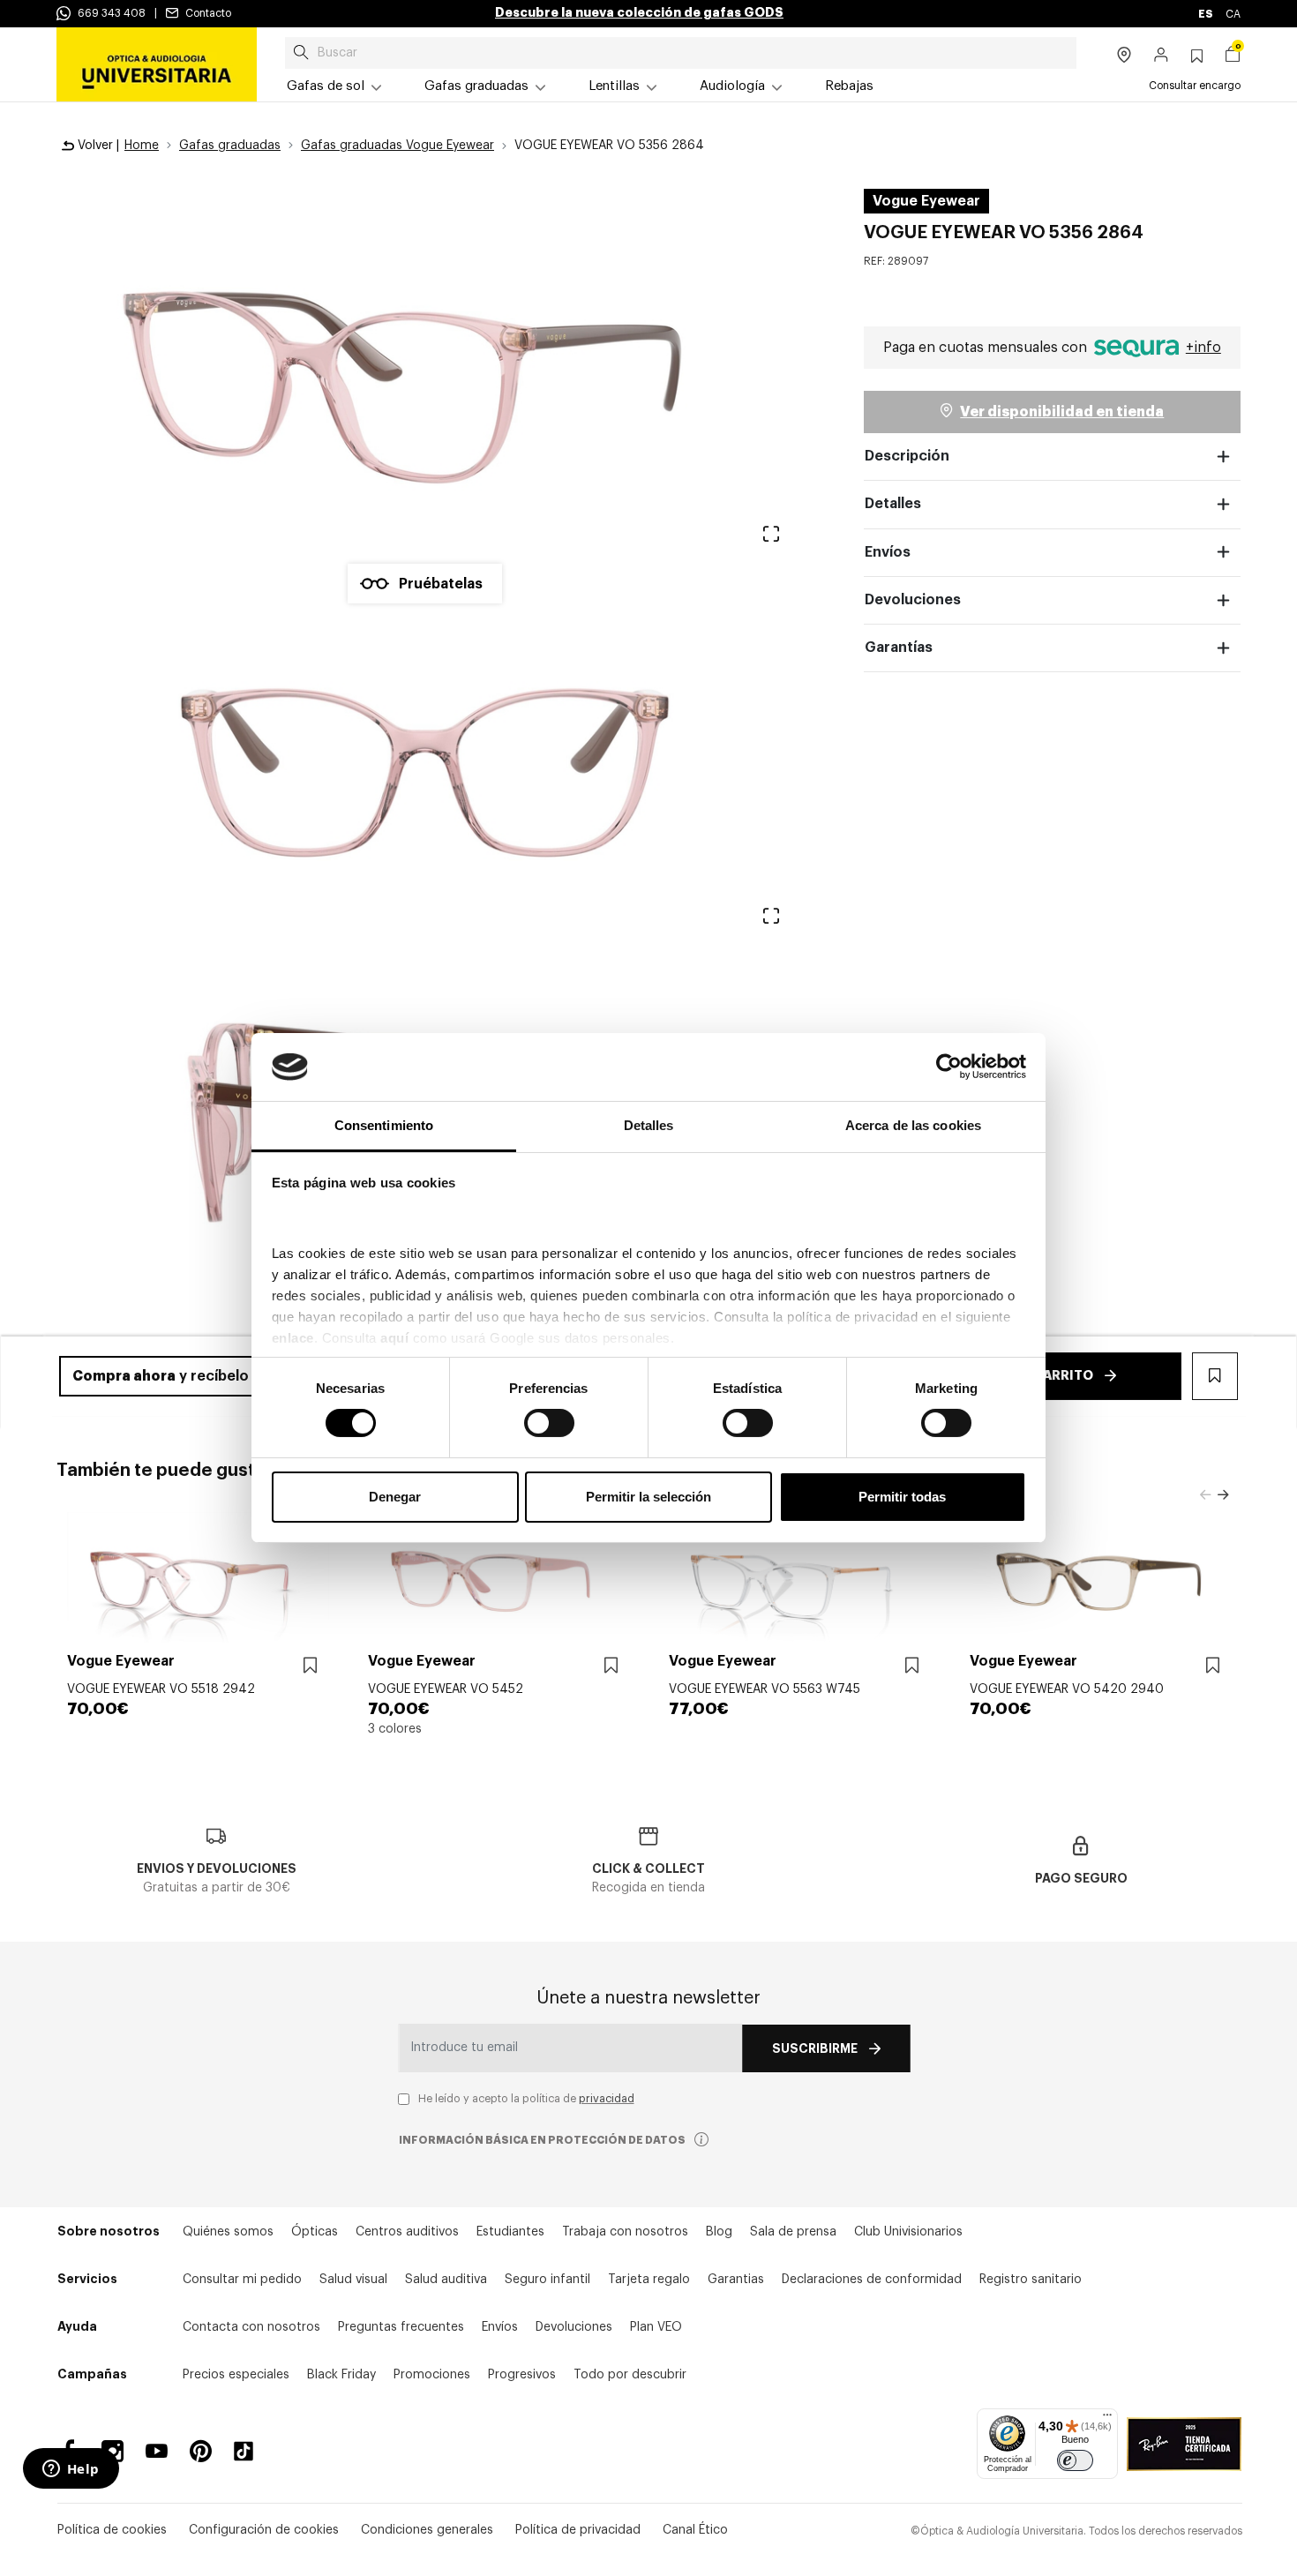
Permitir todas (902, 1497)
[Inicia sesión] (1162, 56)
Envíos (888, 552)
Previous (1205, 1495)
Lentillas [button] (614, 86)
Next (1223, 1495)
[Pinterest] (201, 2451)
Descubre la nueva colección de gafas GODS (639, 12)
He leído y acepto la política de (526, 2099)
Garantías (899, 648)
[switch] (549, 1423)
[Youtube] (157, 2451)
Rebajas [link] (849, 86)
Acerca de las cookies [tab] (913, 1125)
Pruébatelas (441, 584)
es (1207, 14)
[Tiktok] (250, 2451)
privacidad (607, 2099)
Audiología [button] (732, 86)
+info (1203, 348)
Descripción (907, 456)
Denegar (395, 1497)
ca (1233, 14)
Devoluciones (913, 600)
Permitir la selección (648, 1497)
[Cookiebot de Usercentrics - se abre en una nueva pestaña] (949, 1067)
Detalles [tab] (649, 1125)
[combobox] (681, 53)
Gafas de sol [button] (326, 86)
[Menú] (1107, 2419)
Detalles (893, 504)
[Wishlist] (310, 1665)
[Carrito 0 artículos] (1233, 56)
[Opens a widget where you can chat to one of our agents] (71, 2470)
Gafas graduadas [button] (476, 86)
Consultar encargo (1195, 86)
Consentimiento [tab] (384, 1125)
